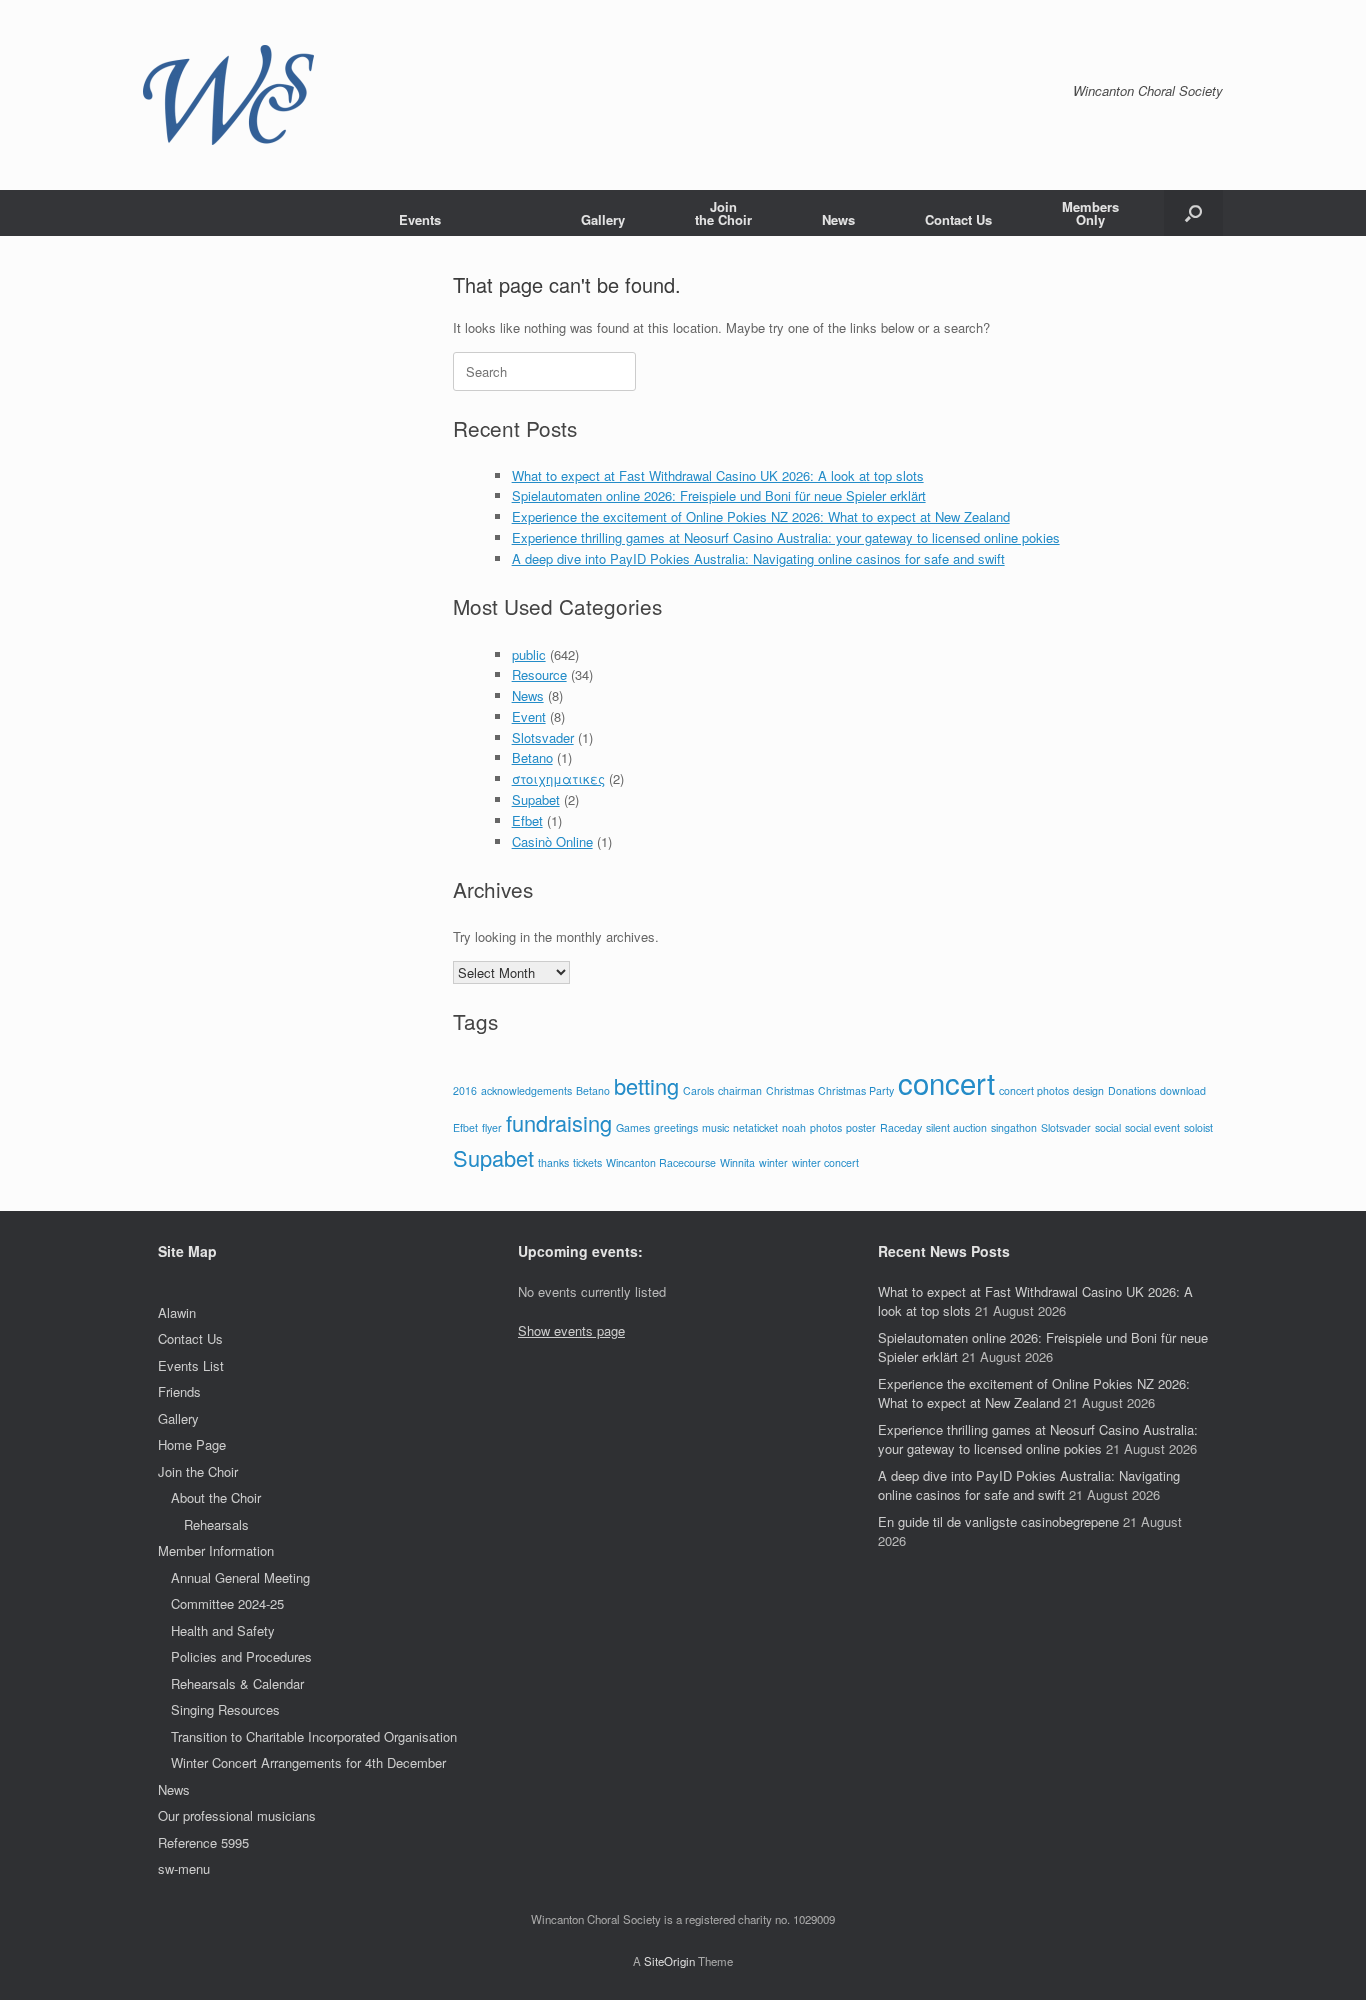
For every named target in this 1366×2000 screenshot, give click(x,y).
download (1183, 1090)
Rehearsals (216, 1524)
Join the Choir (198, 1471)
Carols (698, 1090)
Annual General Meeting (240, 1577)
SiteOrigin (669, 1961)
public (529, 654)
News (838, 219)
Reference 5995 (203, 1842)
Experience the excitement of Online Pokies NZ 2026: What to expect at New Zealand (761, 516)
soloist (1198, 1127)
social (1108, 1127)
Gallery (603, 219)
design (1088, 1090)
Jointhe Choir (723, 213)
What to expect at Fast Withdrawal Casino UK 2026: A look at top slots (718, 475)
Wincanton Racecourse (661, 1162)
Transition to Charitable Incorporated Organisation (314, 1736)
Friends (179, 1391)
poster (861, 1127)
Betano (532, 757)
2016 (465, 1090)
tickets (587, 1162)
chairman (740, 1090)
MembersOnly (1090, 213)
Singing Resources (225, 1709)
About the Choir (216, 1497)
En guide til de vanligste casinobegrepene (998, 1521)
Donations (1132, 1090)
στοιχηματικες (558, 778)
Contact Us (958, 219)
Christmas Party (856, 1090)
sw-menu (184, 1868)
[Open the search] (1193, 213)
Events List (191, 1365)
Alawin (177, 1312)
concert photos (1034, 1090)
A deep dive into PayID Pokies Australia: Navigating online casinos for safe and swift (758, 558)
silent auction (956, 1127)
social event (1152, 1127)
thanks (553, 1162)
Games (633, 1127)
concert (946, 1082)
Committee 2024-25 (227, 1603)
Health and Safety (223, 1630)
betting (646, 1085)
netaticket (755, 1127)
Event (529, 716)
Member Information (216, 1550)
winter (773, 1162)
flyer (492, 1127)
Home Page (192, 1444)
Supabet (536, 799)
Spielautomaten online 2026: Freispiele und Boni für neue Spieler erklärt (719, 495)
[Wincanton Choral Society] (228, 95)
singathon (1014, 1127)
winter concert (825, 1162)
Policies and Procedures (241, 1656)
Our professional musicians (237, 1815)
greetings (676, 1127)
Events (420, 219)
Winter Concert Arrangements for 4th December (308, 1762)
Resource (539, 674)
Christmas (790, 1090)
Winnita (737, 1162)
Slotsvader (543, 737)
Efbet (527, 820)
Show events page (571, 1330)
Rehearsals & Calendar (237, 1683)
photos (826, 1127)
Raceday (901, 1127)
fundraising (559, 1122)
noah (794, 1127)
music (715, 1127)
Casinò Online (552, 841)
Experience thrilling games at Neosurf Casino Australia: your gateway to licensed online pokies (786, 537)
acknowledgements (526, 1090)
